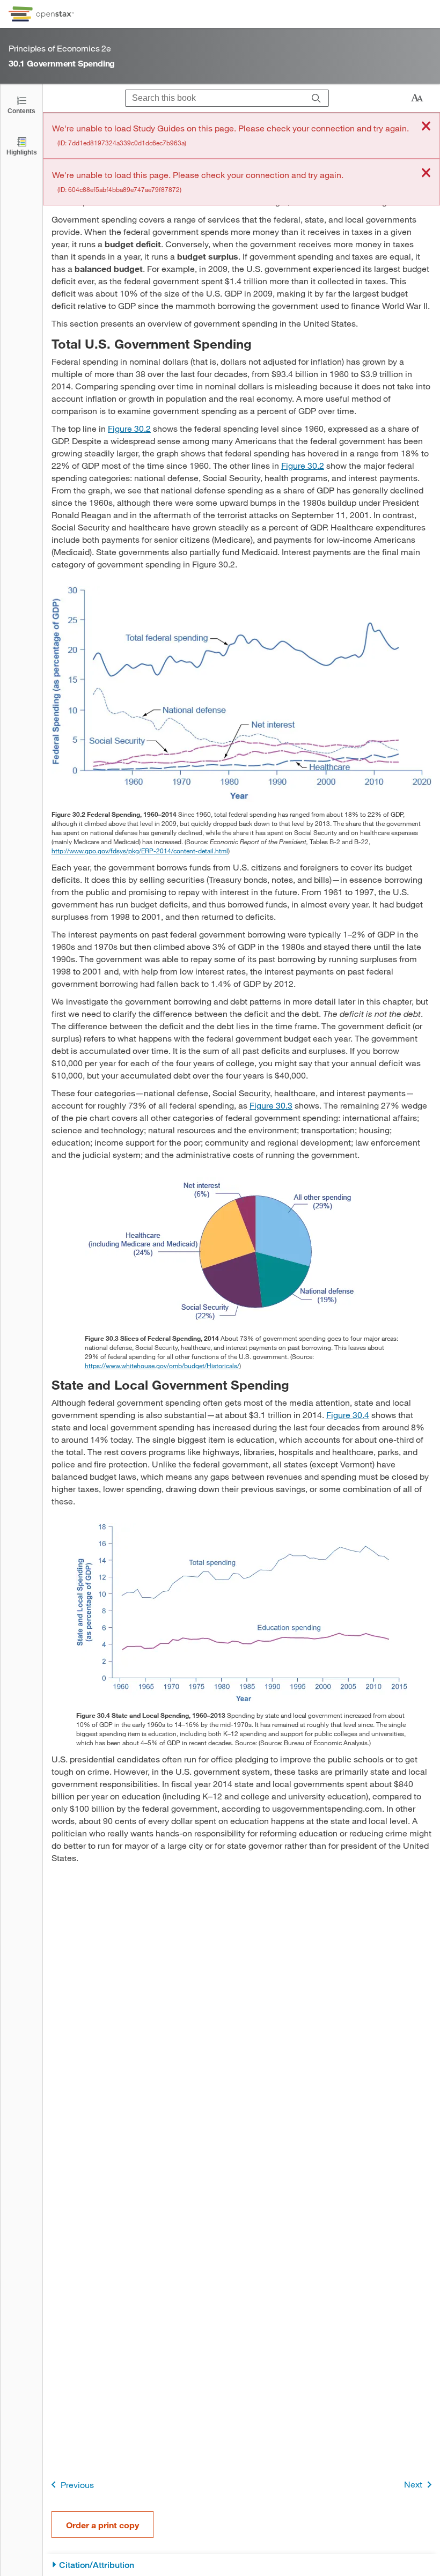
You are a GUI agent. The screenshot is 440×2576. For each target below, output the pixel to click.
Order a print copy (102, 2525)
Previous (77, 2485)
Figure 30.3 (271, 1105)
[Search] (316, 98)
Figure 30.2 (129, 428)
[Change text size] (417, 98)
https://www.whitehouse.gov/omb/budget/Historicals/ (162, 1365)
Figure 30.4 (348, 1415)
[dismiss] (426, 127)
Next (413, 2484)
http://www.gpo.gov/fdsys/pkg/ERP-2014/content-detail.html (140, 851)
